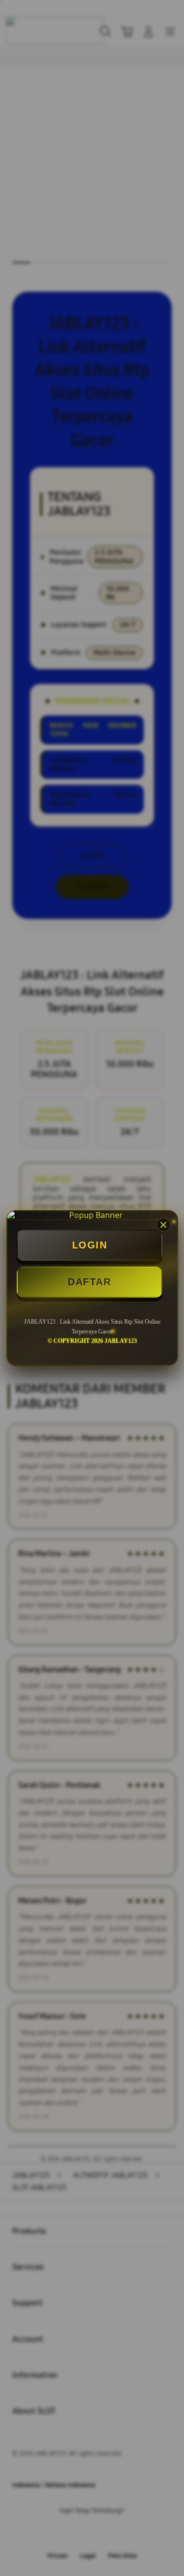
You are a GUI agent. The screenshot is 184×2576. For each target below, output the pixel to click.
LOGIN (90, 1245)
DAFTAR (89, 1282)
